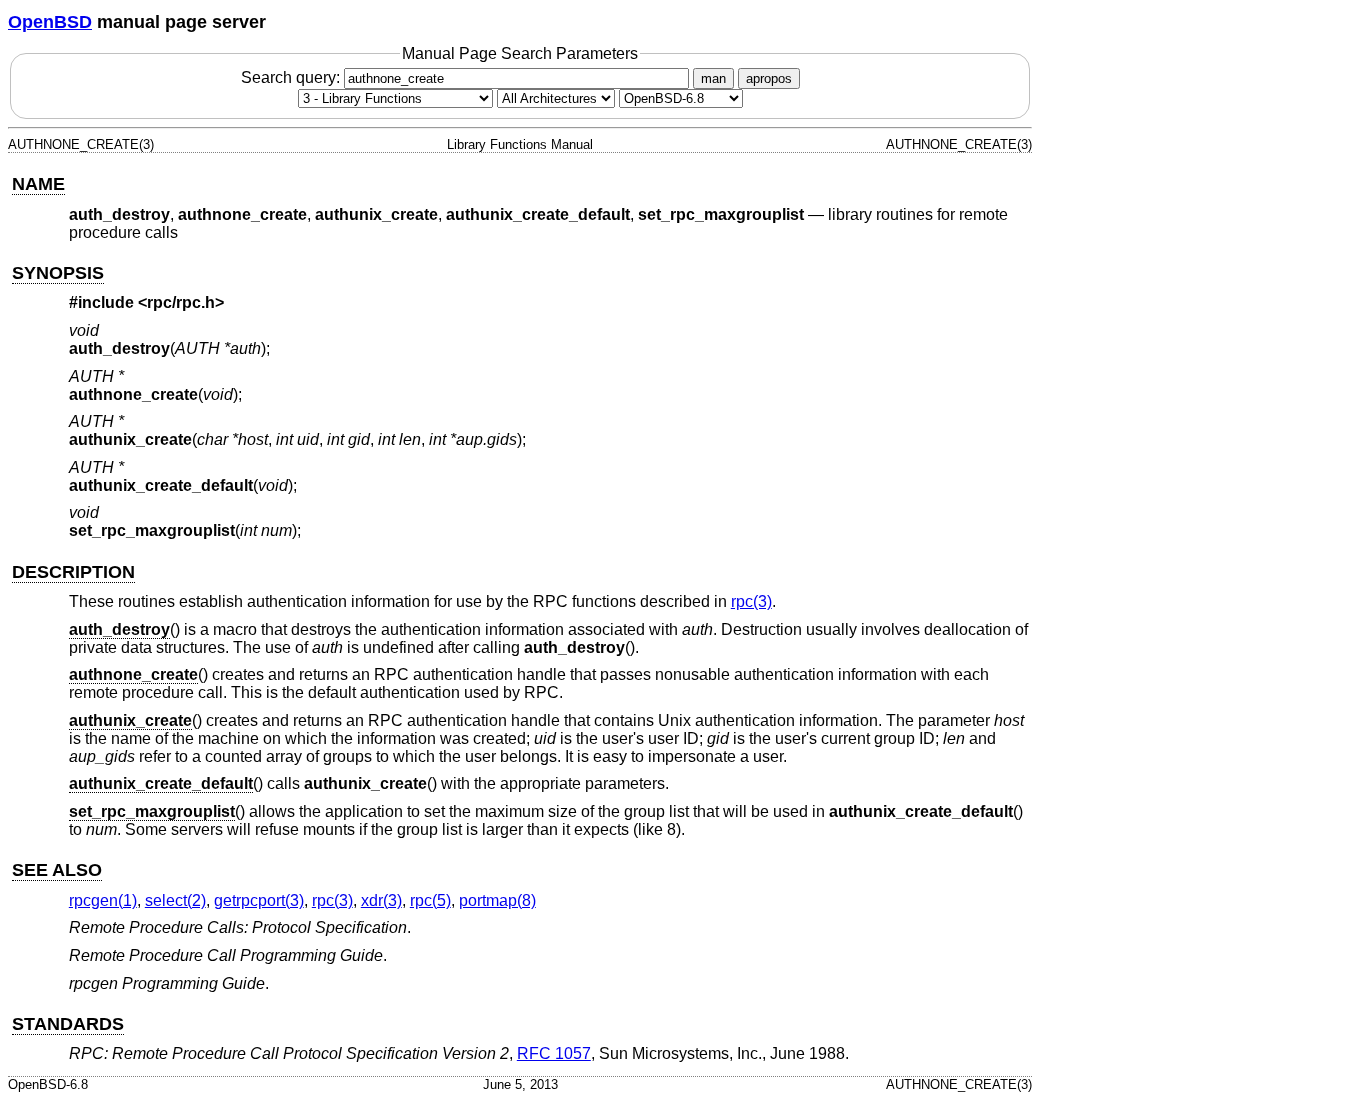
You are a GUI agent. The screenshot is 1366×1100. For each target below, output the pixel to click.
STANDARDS (68, 1024)
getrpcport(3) (259, 900)
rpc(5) (430, 900)
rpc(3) (751, 601)
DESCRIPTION (73, 572)
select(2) (175, 900)
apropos (769, 78)
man (713, 78)
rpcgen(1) (103, 900)
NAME (38, 184)
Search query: (292, 77)
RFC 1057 (554, 1053)
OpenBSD (50, 22)
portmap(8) (497, 900)
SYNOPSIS (58, 273)
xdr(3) (381, 900)
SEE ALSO (57, 870)
